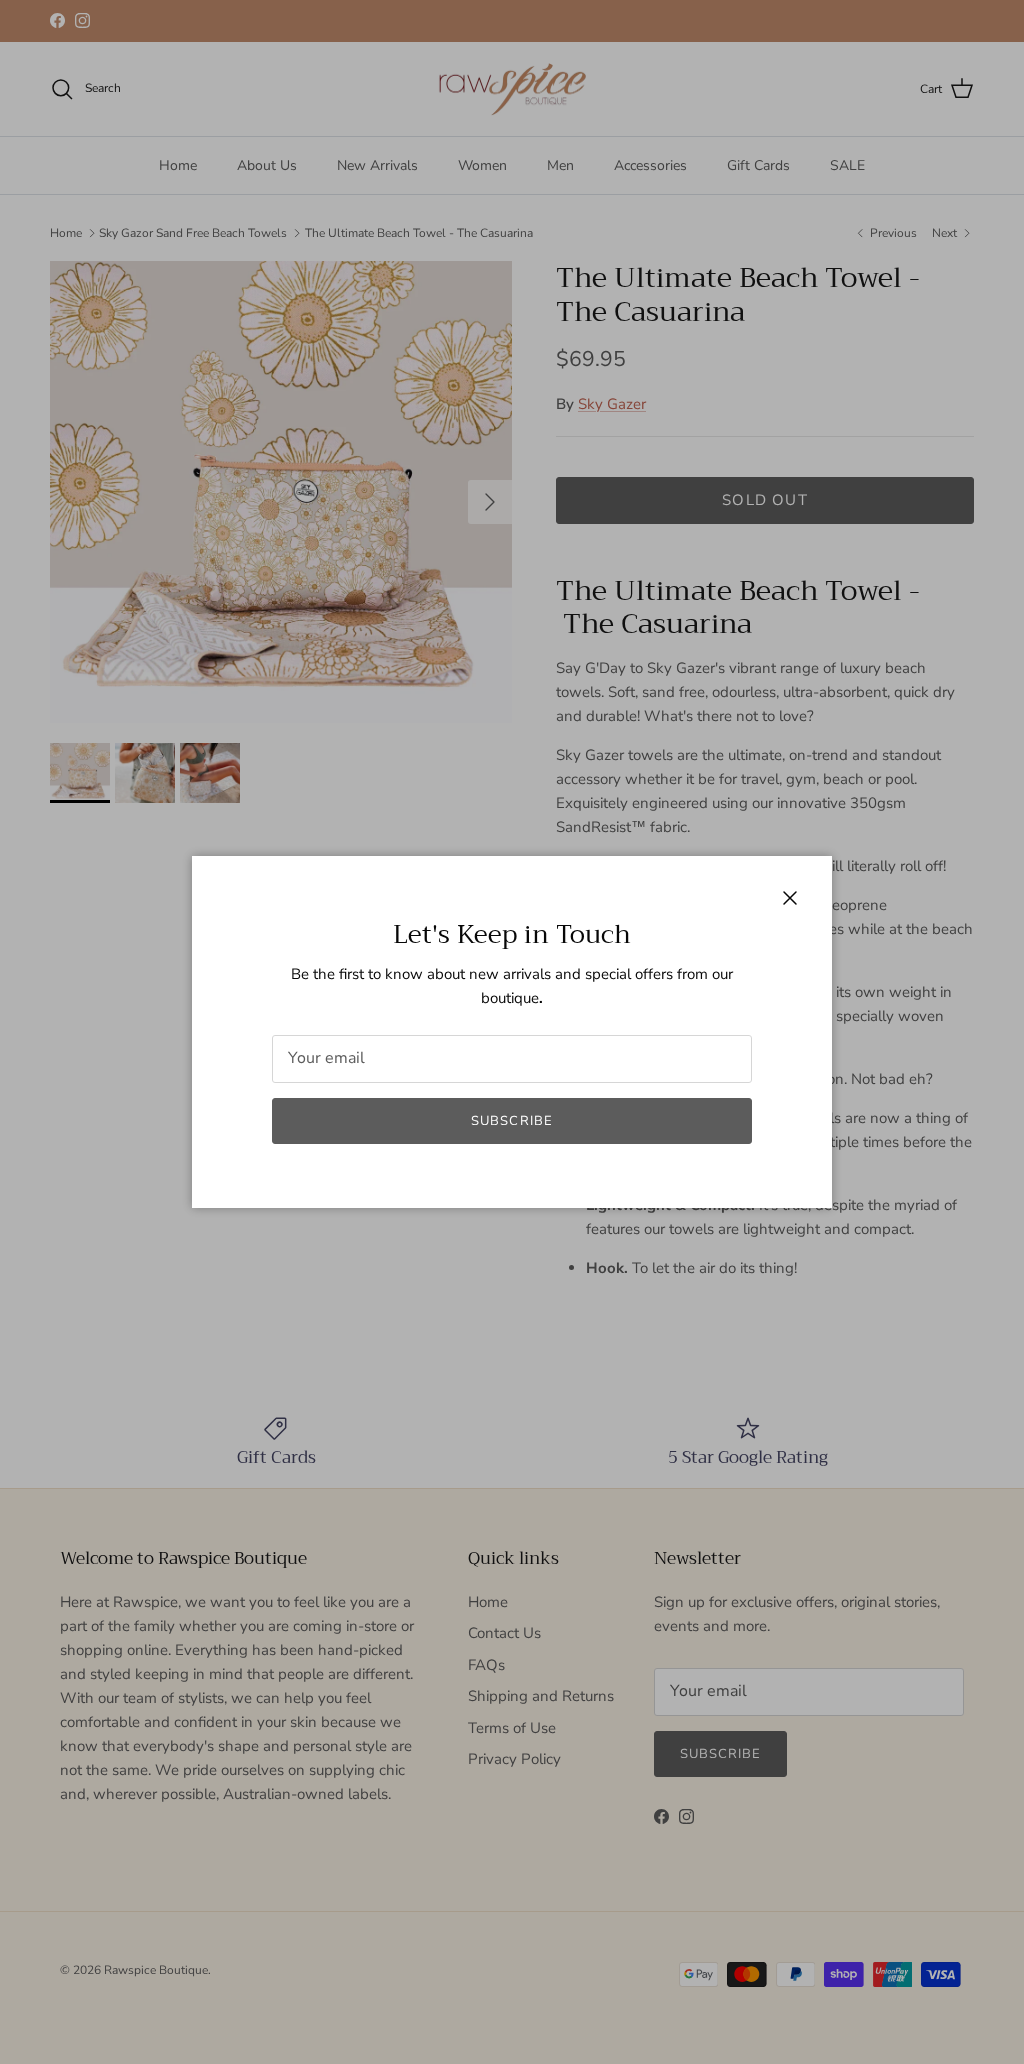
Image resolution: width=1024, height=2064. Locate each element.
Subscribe (511, 1121)
